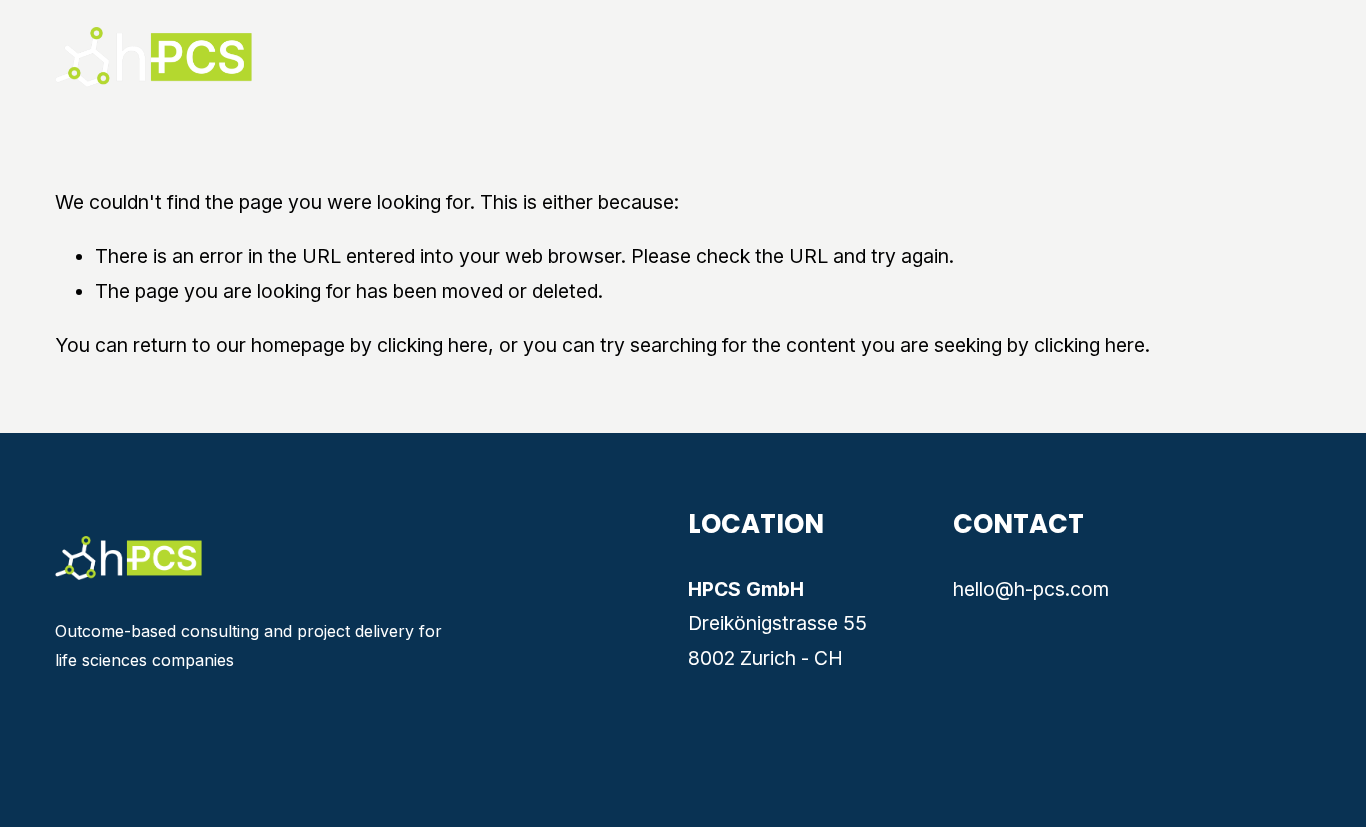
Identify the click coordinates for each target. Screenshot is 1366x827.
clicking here (432, 345)
